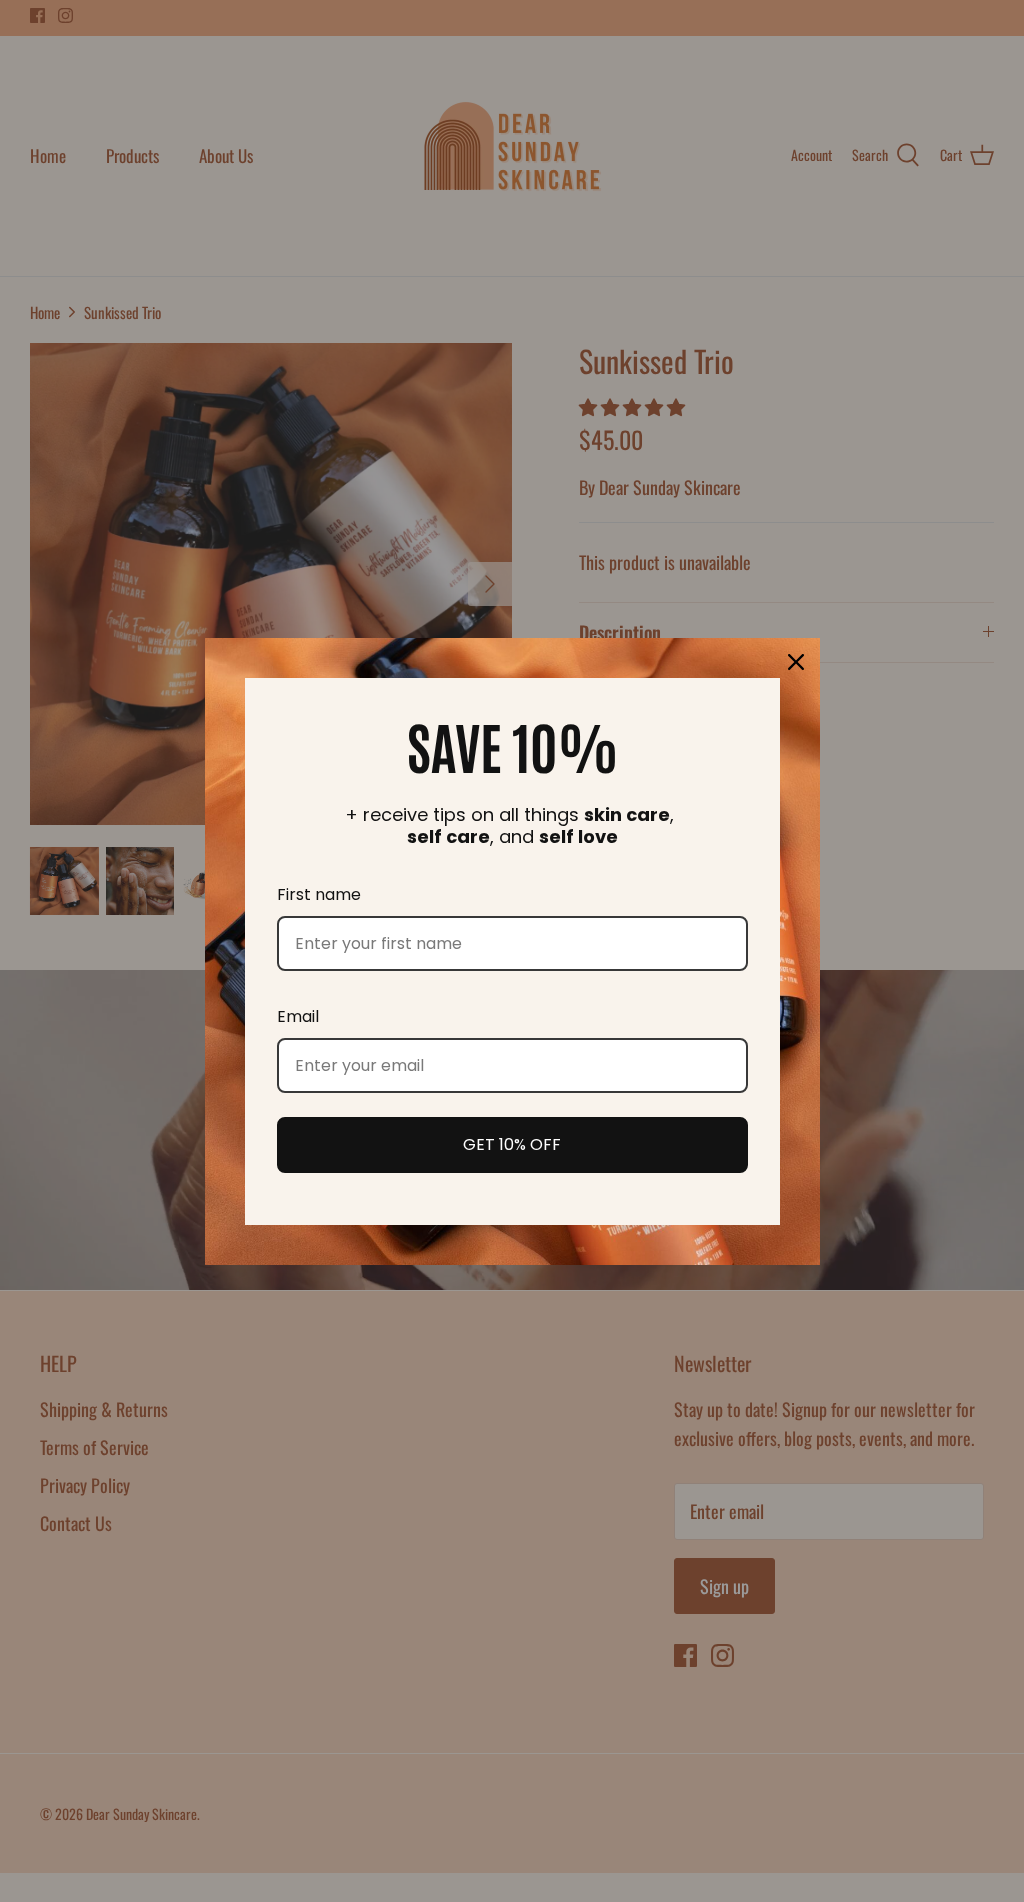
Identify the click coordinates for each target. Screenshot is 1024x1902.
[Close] (796, 662)
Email (298, 1016)
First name (319, 894)
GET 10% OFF (512, 1144)
